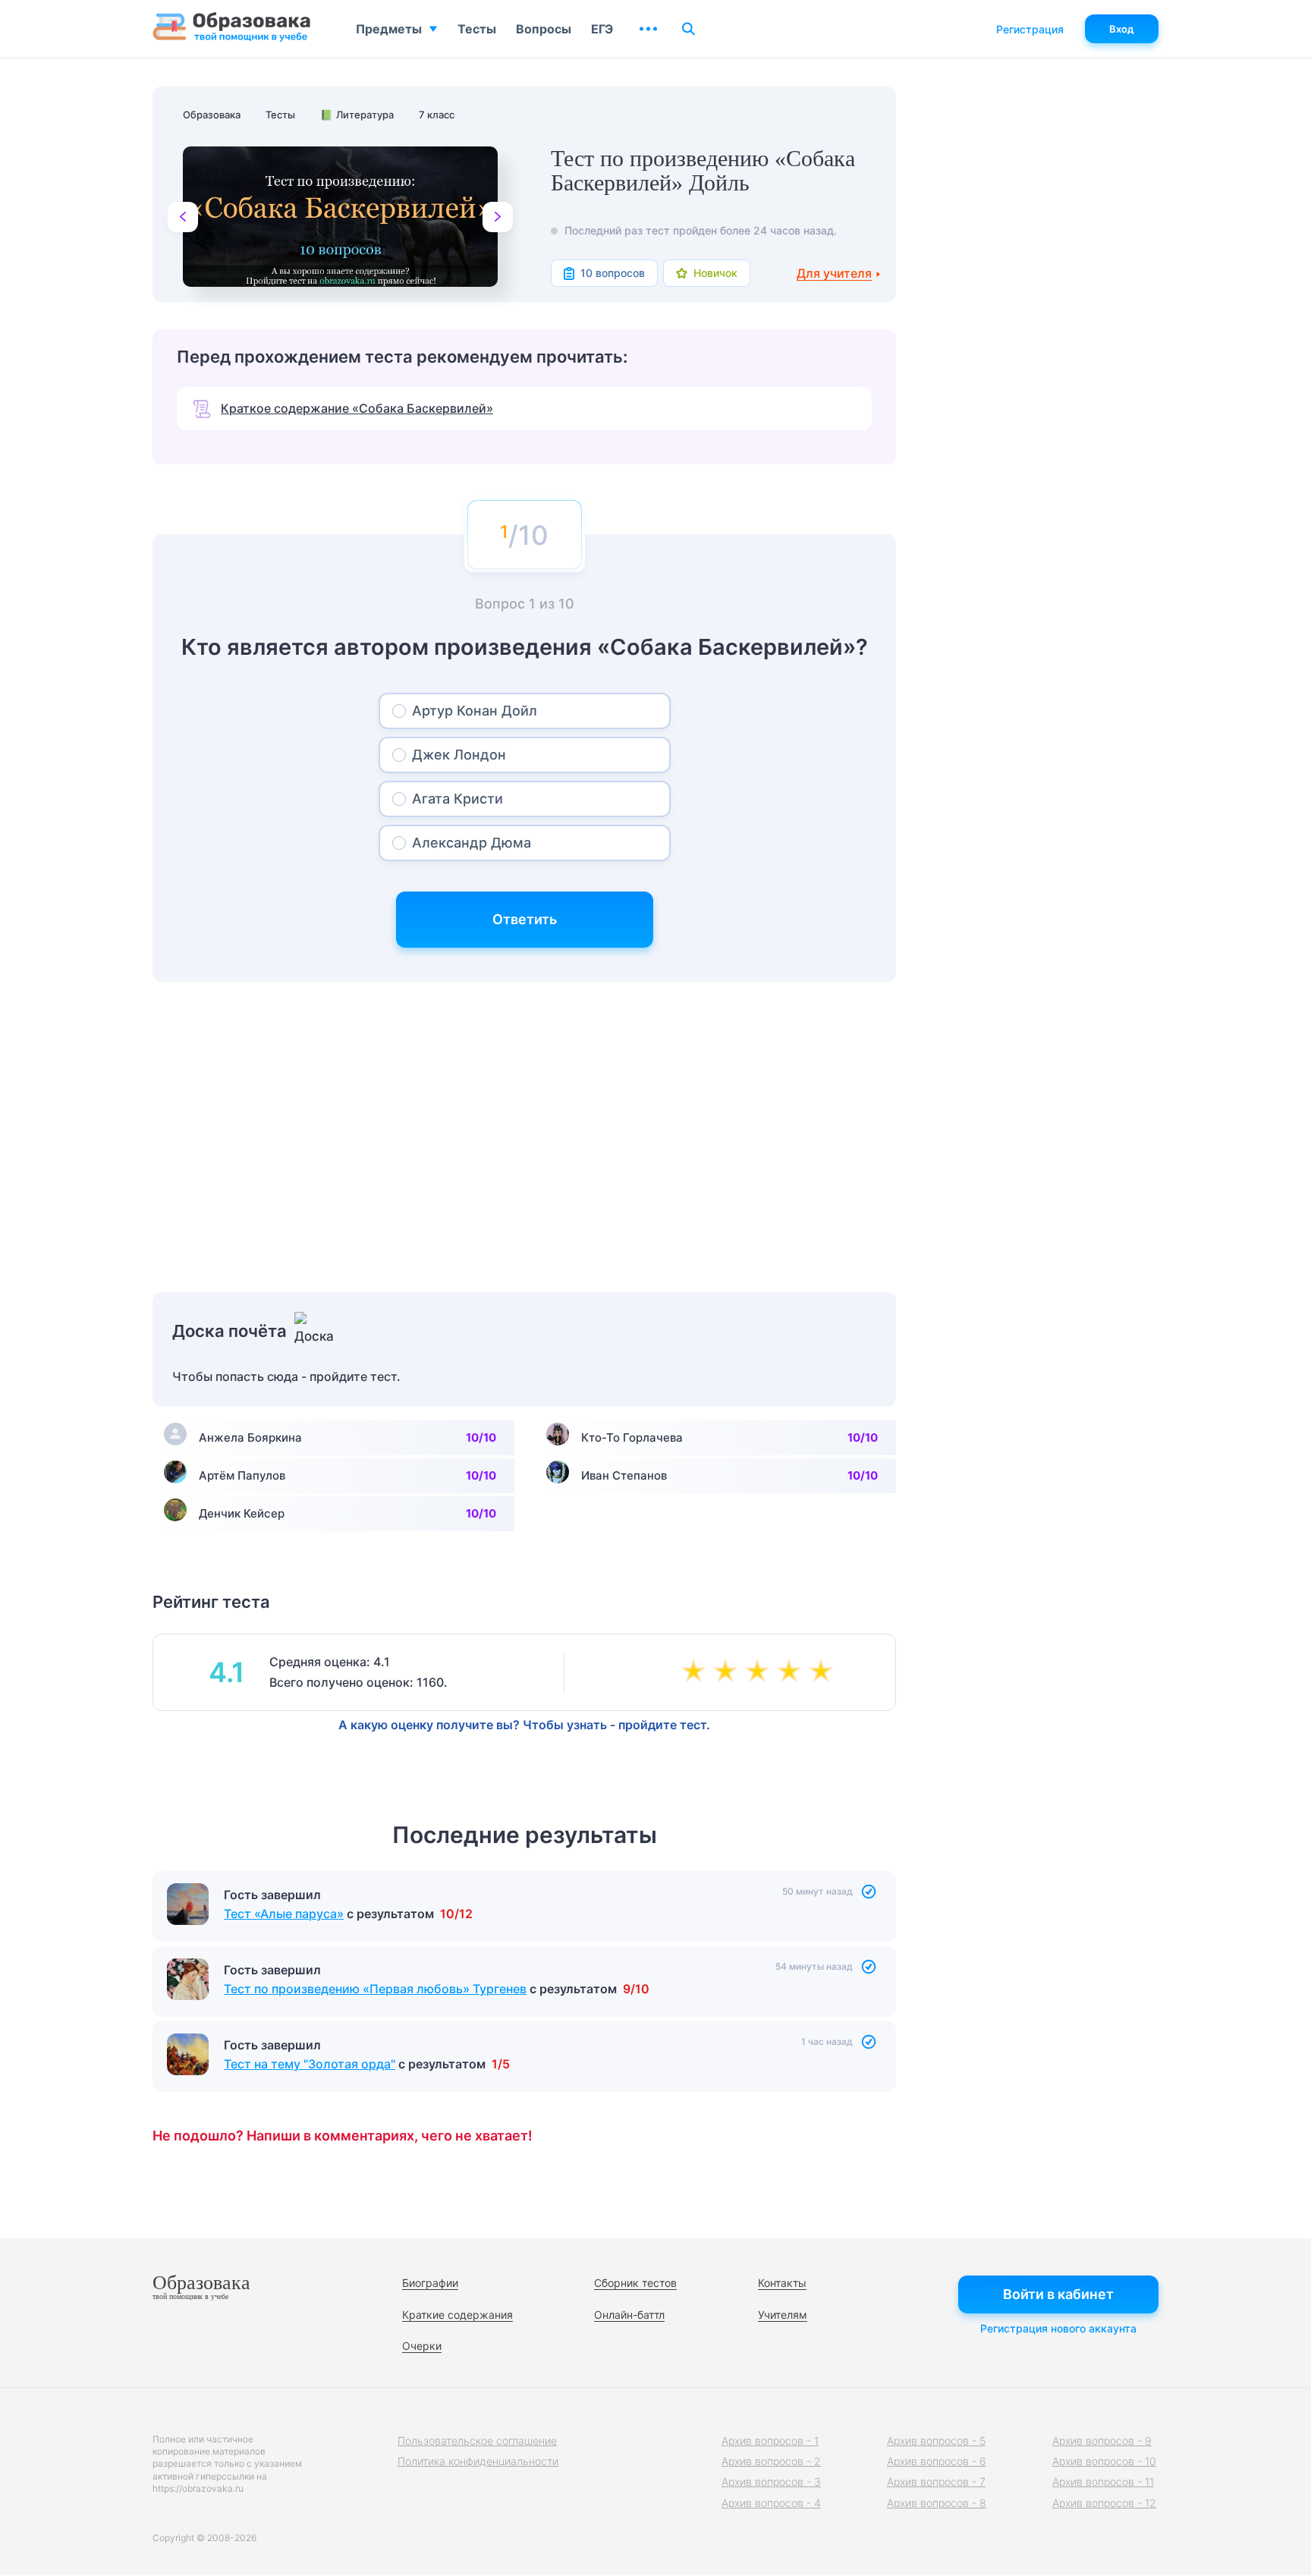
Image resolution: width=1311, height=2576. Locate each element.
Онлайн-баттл (629, 2315)
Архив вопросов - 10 (1104, 2461)
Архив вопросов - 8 (937, 2503)
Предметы (389, 29)
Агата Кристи (457, 799)
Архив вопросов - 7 (936, 2482)
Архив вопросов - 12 (1104, 2503)
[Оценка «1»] (696, 1672)
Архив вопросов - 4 (771, 2503)
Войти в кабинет (1058, 2294)
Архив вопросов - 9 (1102, 2441)
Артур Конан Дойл (475, 711)
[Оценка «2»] (728, 1672)
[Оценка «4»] (792, 1672)
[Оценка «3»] (760, 1672)
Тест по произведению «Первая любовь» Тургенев (375, 1989)
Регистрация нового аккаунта (1058, 2328)
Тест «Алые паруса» (284, 1914)
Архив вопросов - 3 (771, 2482)
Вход (1122, 29)
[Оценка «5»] (824, 1672)
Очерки (422, 2346)
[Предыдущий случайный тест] (183, 217)
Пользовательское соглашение (477, 2441)
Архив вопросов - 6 (937, 2461)
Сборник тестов (635, 2283)
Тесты (477, 29)
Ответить (525, 919)
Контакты (782, 2283)
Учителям (783, 2315)
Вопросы (544, 29)
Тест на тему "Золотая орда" (310, 2064)
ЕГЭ (602, 29)
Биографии (430, 2283)
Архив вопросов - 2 (771, 2461)
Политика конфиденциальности (478, 2461)
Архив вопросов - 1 (770, 2441)
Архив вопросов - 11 (1103, 2482)
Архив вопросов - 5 (936, 2441)
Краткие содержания (457, 2315)
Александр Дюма (472, 843)
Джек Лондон (459, 755)
